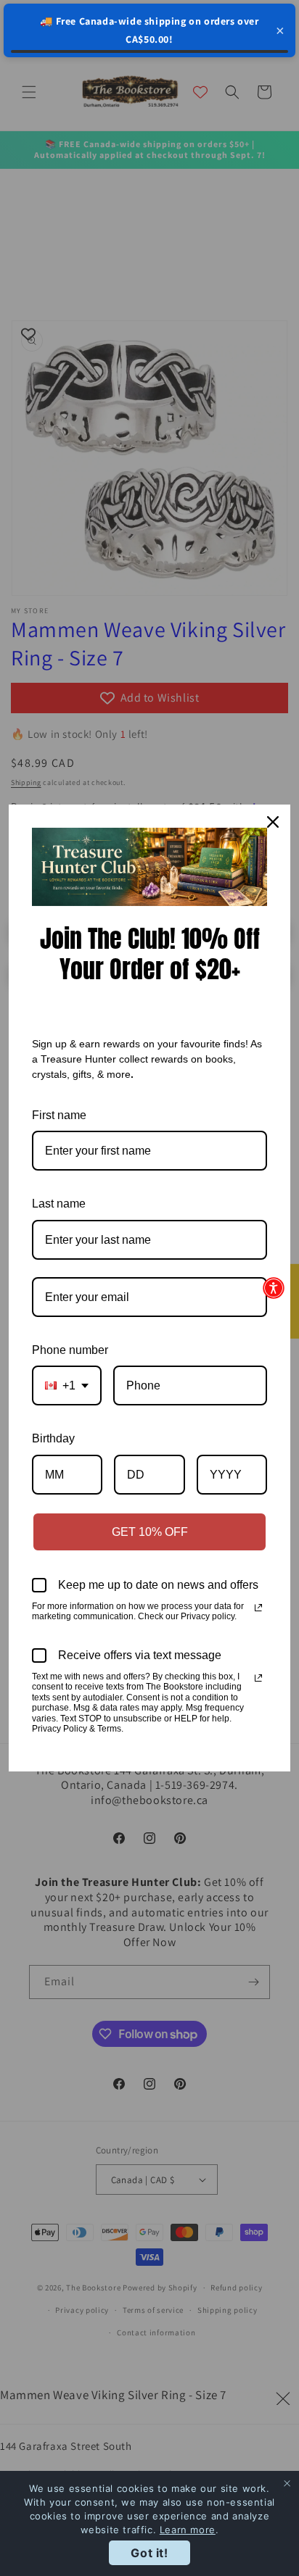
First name (59, 1115)
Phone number (70, 1350)
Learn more (188, 2530)
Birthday (53, 1438)
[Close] (273, 822)
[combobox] (67, 1385)
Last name (59, 1204)
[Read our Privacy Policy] (258, 1608)
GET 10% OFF (150, 1532)
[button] (274, 1288)
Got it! (149, 2553)
